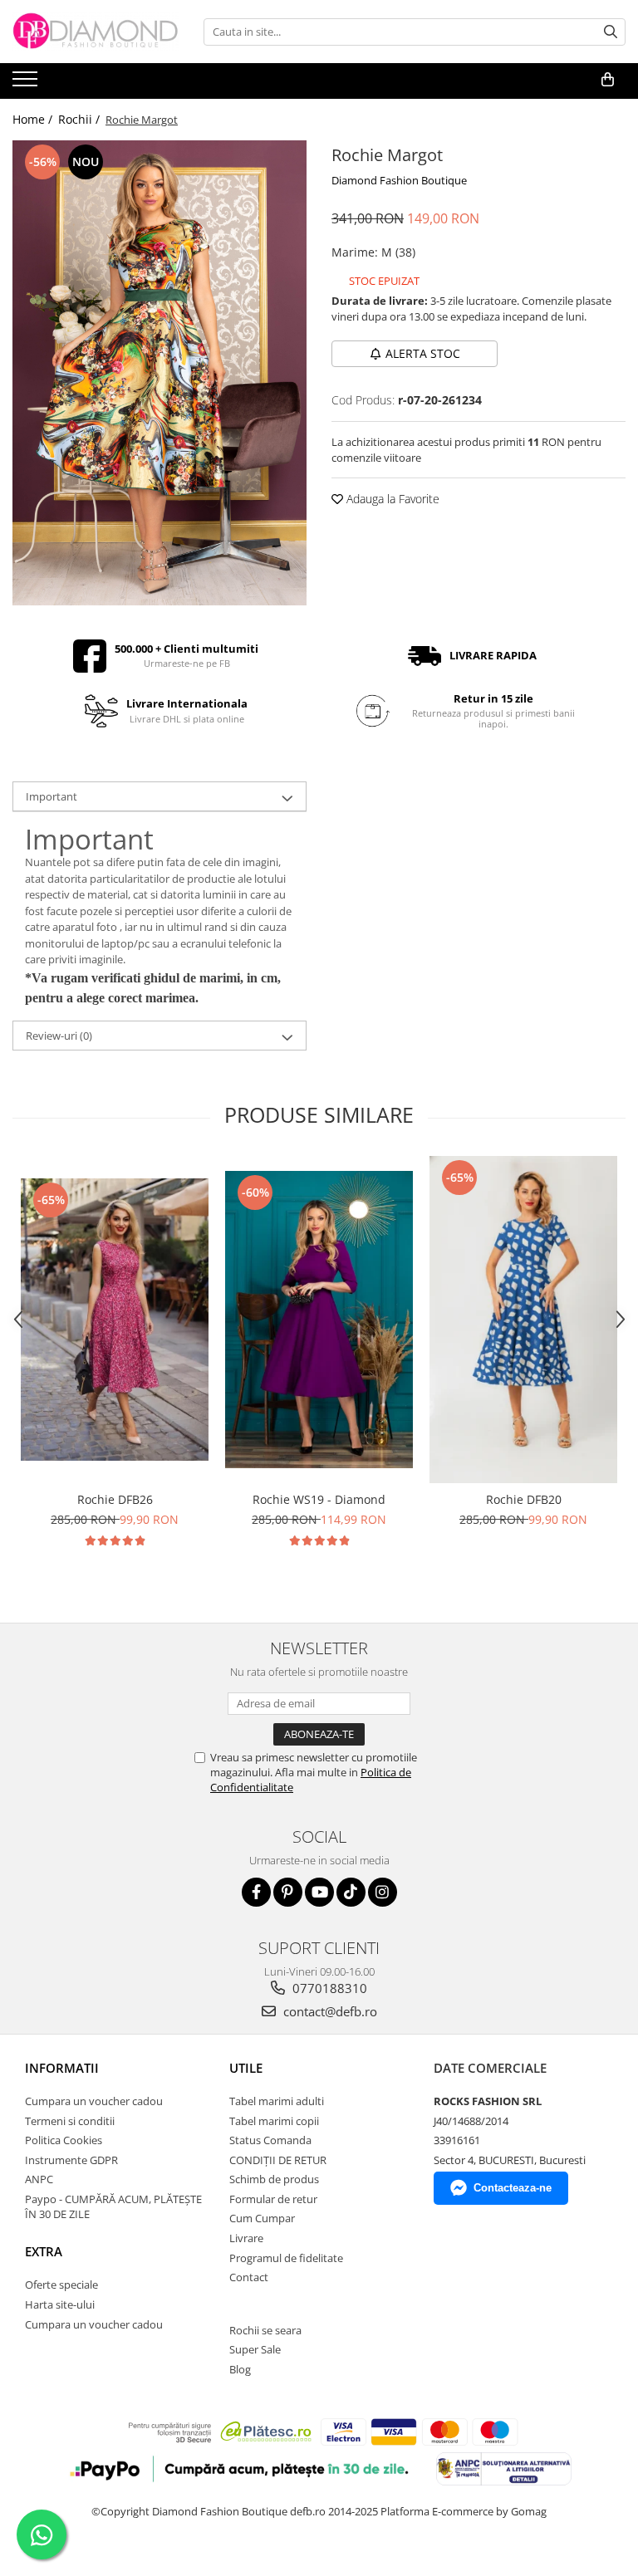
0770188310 (328, 1988)
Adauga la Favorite (391, 499)
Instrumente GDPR (71, 2160)
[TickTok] (351, 1892)
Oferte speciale (61, 2285)
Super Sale (255, 2349)
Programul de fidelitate (286, 2258)
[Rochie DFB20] (523, 1320)
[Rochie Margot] (159, 373)
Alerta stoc (423, 353)
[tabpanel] (159, 373)
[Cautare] (611, 32)
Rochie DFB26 (115, 1499)
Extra (44, 2251)
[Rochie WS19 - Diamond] (319, 1320)
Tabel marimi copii (274, 2121)
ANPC (39, 2179)
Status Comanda (270, 2140)
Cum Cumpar (262, 2218)
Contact (249, 2277)
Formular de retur (273, 2199)
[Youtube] (319, 1892)
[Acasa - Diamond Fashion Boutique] (96, 32)
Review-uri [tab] (59, 1036)
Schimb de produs (274, 2179)
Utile (246, 2068)
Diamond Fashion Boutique (399, 180)
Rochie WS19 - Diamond (319, 1499)
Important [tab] (52, 796)
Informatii (62, 2068)
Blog (240, 2369)
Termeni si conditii (70, 2121)
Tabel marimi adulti (277, 2101)
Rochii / (81, 119)
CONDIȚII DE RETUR (278, 2160)
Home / (34, 119)
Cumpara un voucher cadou (94, 2101)
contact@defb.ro (329, 2011)
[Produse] (27, 84)
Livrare (246, 2238)
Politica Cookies (64, 2140)
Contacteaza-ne (513, 2188)
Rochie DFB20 (524, 1499)
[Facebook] (256, 1892)
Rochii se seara (265, 2330)
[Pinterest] (288, 1892)
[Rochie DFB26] (115, 1320)
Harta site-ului (60, 2304)
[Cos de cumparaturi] (608, 80)
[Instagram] (383, 1892)
